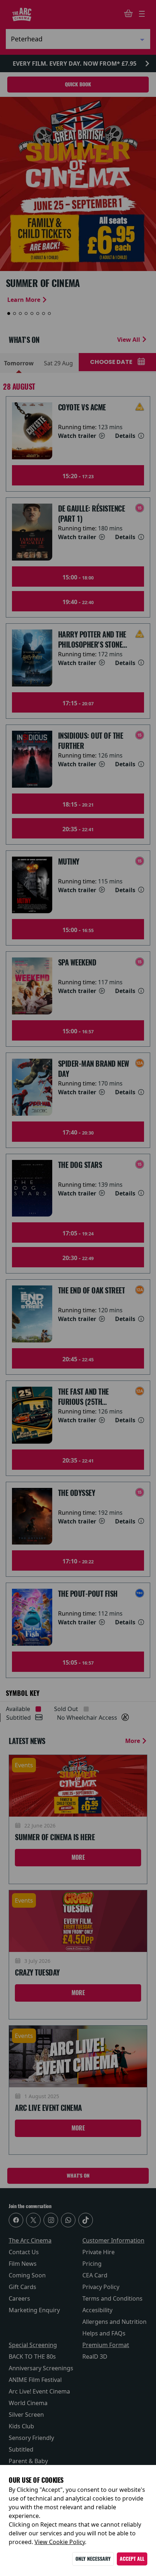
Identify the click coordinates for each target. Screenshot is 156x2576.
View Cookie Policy (60, 2542)
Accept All (132, 2559)
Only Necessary (93, 2559)
